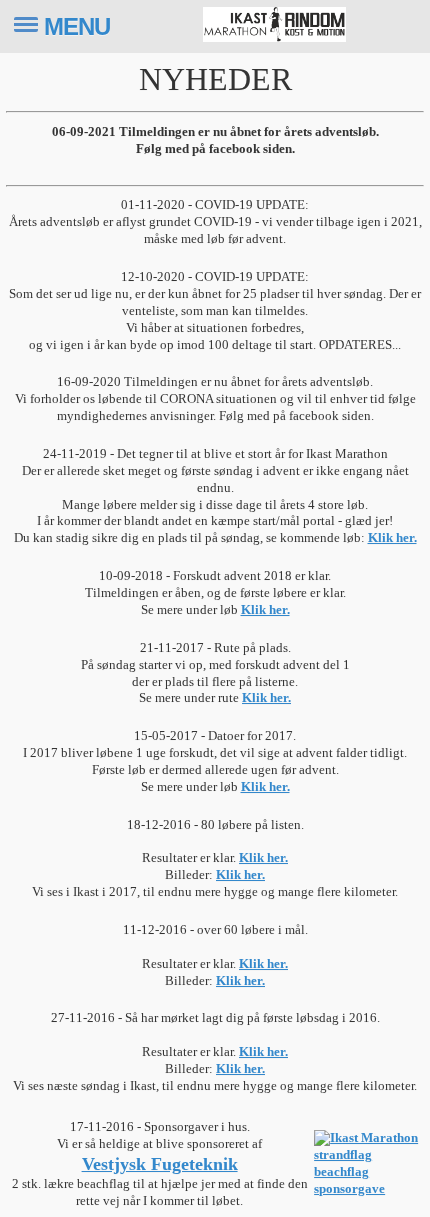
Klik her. (392, 537)
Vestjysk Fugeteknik (160, 1164)
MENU (77, 26)
